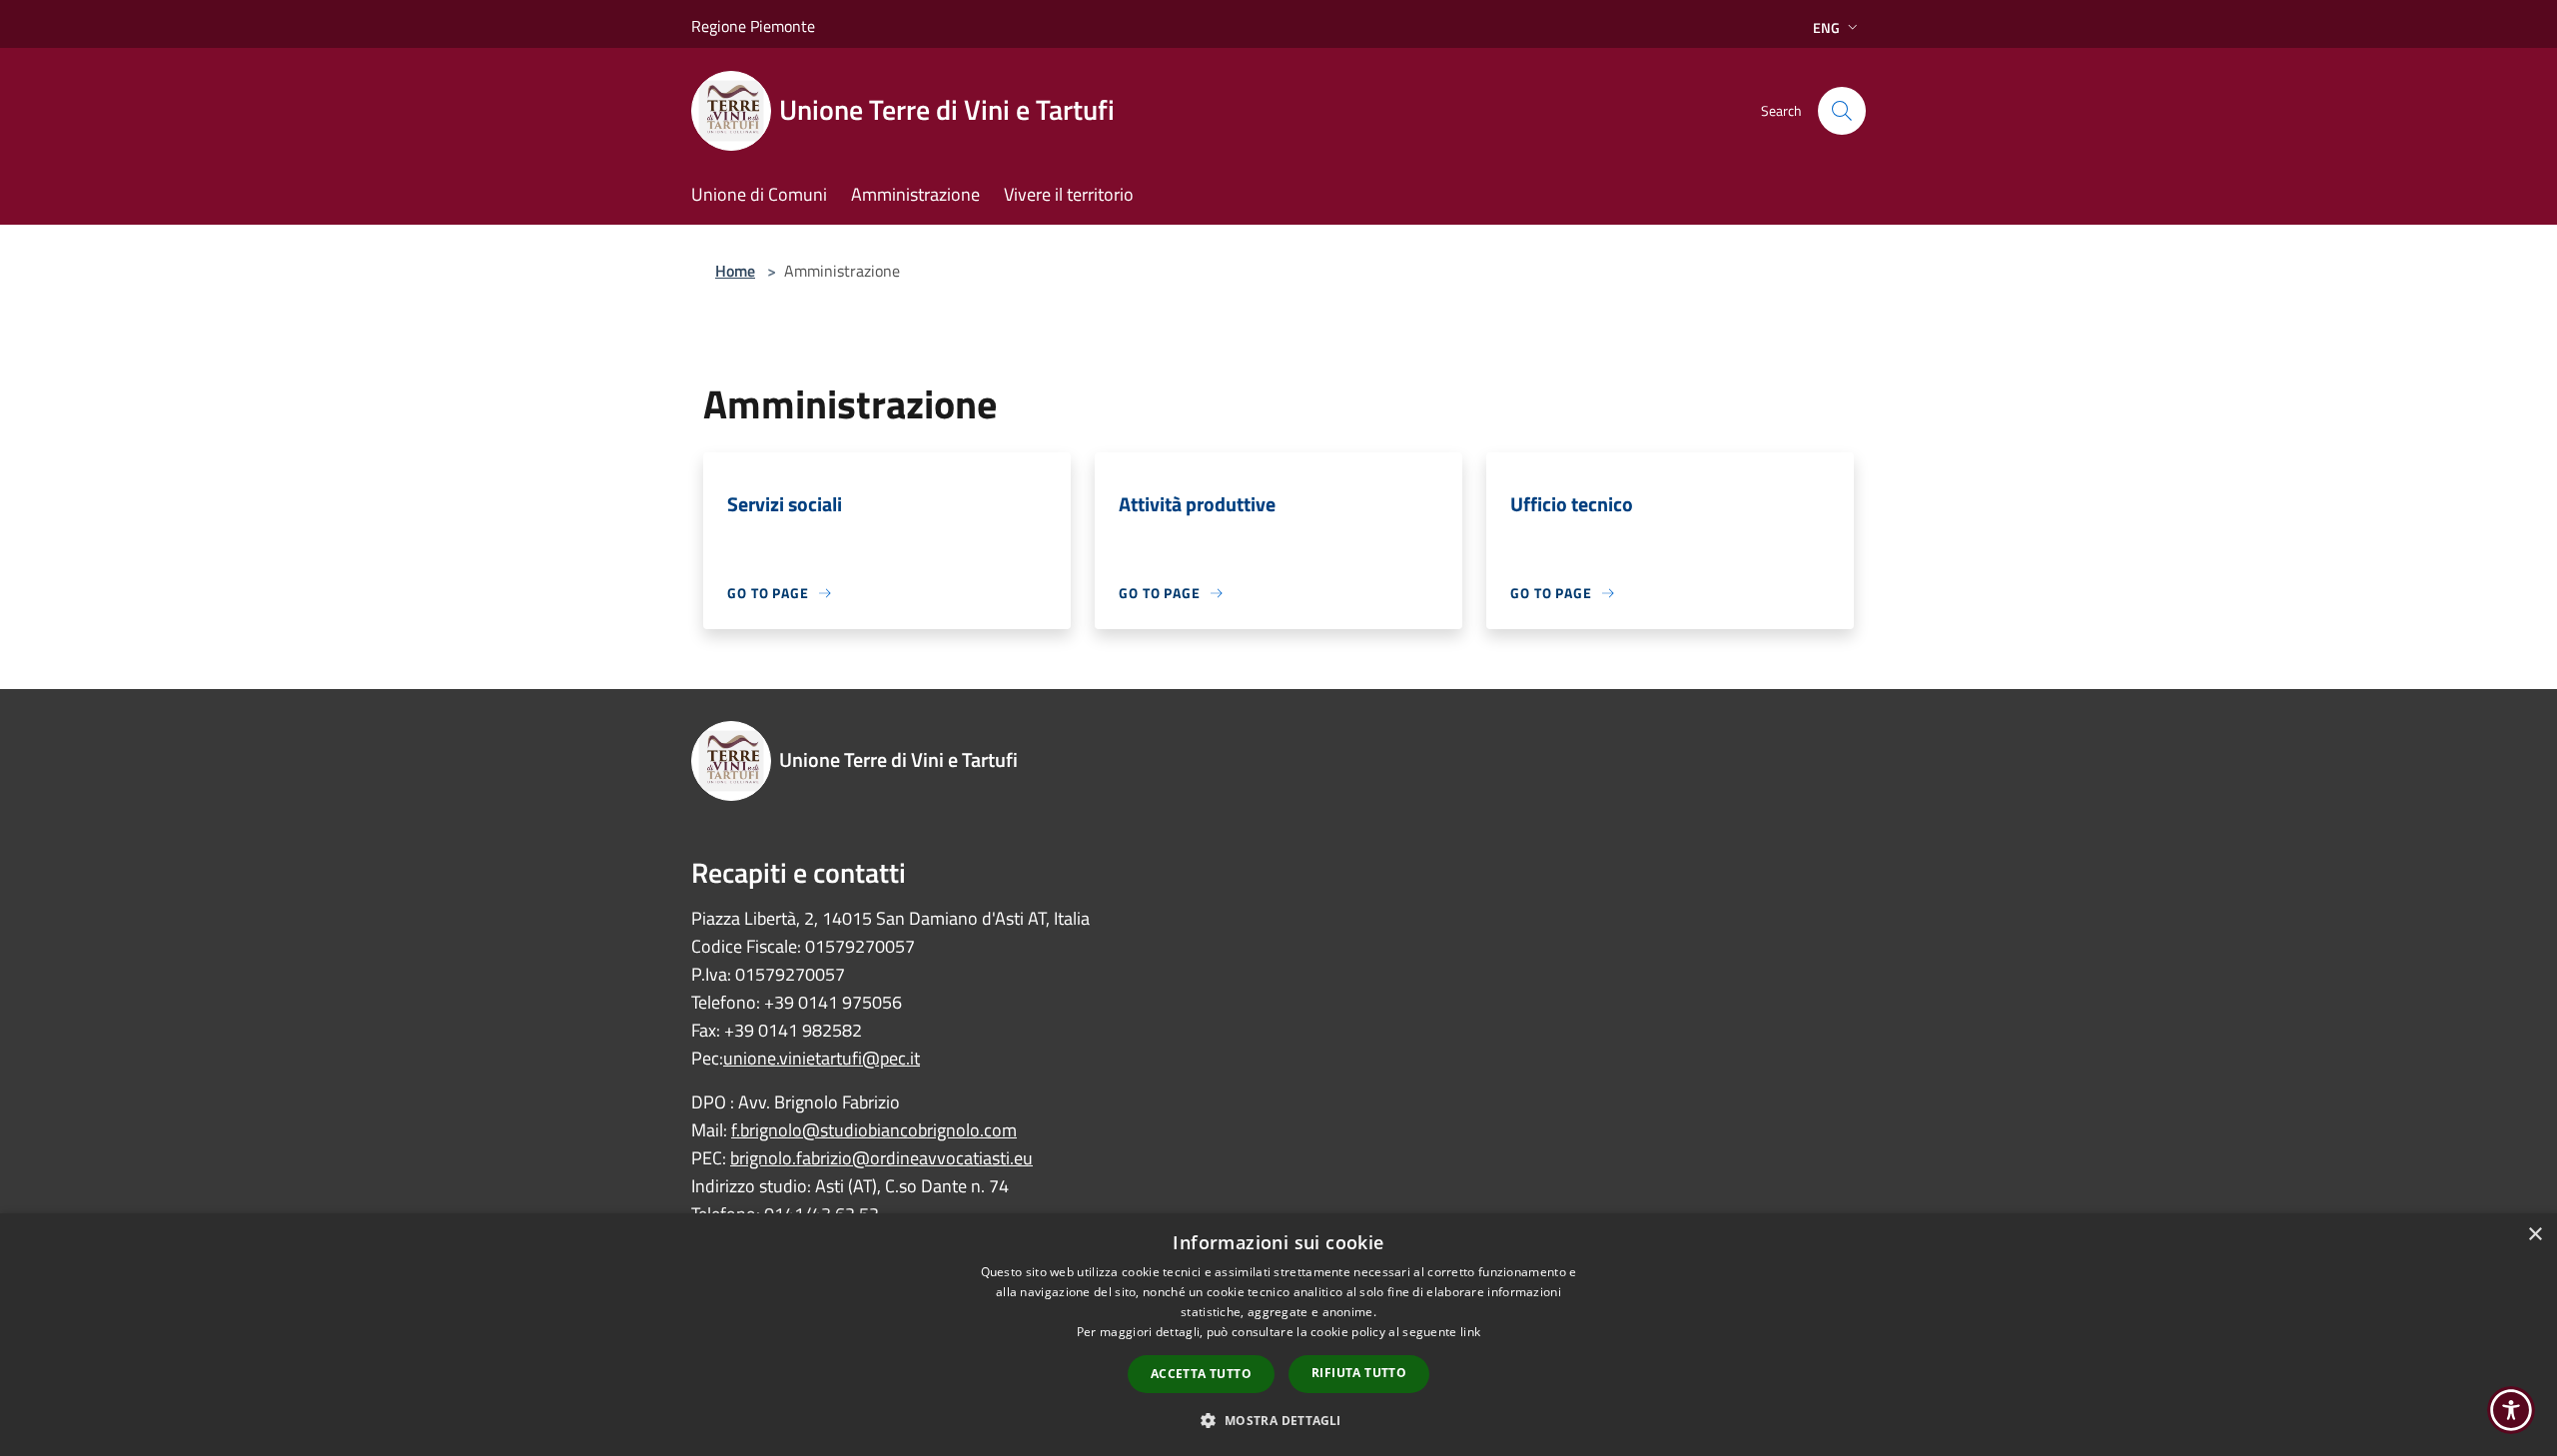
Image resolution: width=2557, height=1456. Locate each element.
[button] (1278, 1420)
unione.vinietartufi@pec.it (822, 1058)
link (1470, 1332)
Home (735, 271)
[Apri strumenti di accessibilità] (2511, 1410)
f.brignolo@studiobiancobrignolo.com (874, 1130)
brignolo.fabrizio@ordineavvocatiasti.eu (881, 1158)
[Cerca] (1842, 111)
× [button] (2535, 1235)
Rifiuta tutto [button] (1359, 1373)
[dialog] (1278, 1335)
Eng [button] (1826, 27)
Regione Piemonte (753, 26)
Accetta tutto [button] (1201, 1374)
